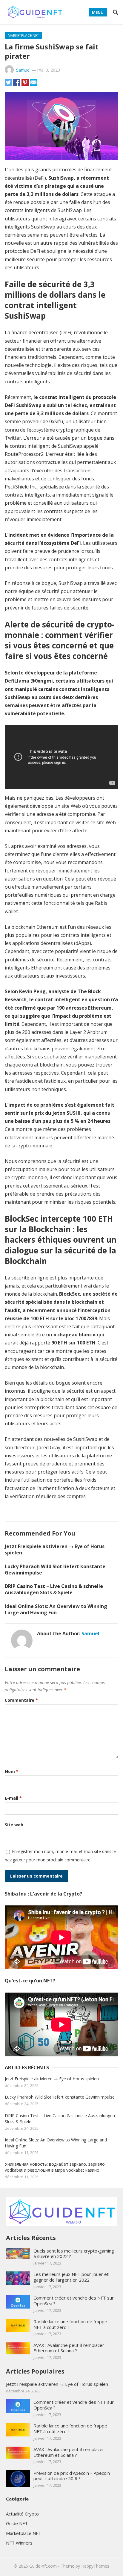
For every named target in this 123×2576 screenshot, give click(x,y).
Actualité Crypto (22, 2514)
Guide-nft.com (43, 2566)
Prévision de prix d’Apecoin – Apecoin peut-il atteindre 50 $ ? (72, 2476)
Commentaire (21, 1700)
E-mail (13, 1798)
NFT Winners (19, 2543)
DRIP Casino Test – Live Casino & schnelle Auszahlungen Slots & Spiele (54, 1589)
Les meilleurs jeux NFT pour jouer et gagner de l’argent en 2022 (71, 2277)
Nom (12, 1771)
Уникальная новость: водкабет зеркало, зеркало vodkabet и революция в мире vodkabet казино (55, 2167)
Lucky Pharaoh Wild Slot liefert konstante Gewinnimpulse (55, 1570)
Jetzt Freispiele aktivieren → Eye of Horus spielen (55, 1549)
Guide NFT (17, 2523)
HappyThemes (95, 2566)
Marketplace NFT (23, 35)
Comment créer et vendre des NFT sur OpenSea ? (74, 2301)
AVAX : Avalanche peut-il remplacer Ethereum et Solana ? (69, 2348)
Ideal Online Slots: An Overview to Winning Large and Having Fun (56, 1609)
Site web (14, 1825)
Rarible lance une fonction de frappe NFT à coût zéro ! (70, 2324)
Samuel (23, 70)
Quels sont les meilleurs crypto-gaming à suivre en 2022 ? (74, 2254)
